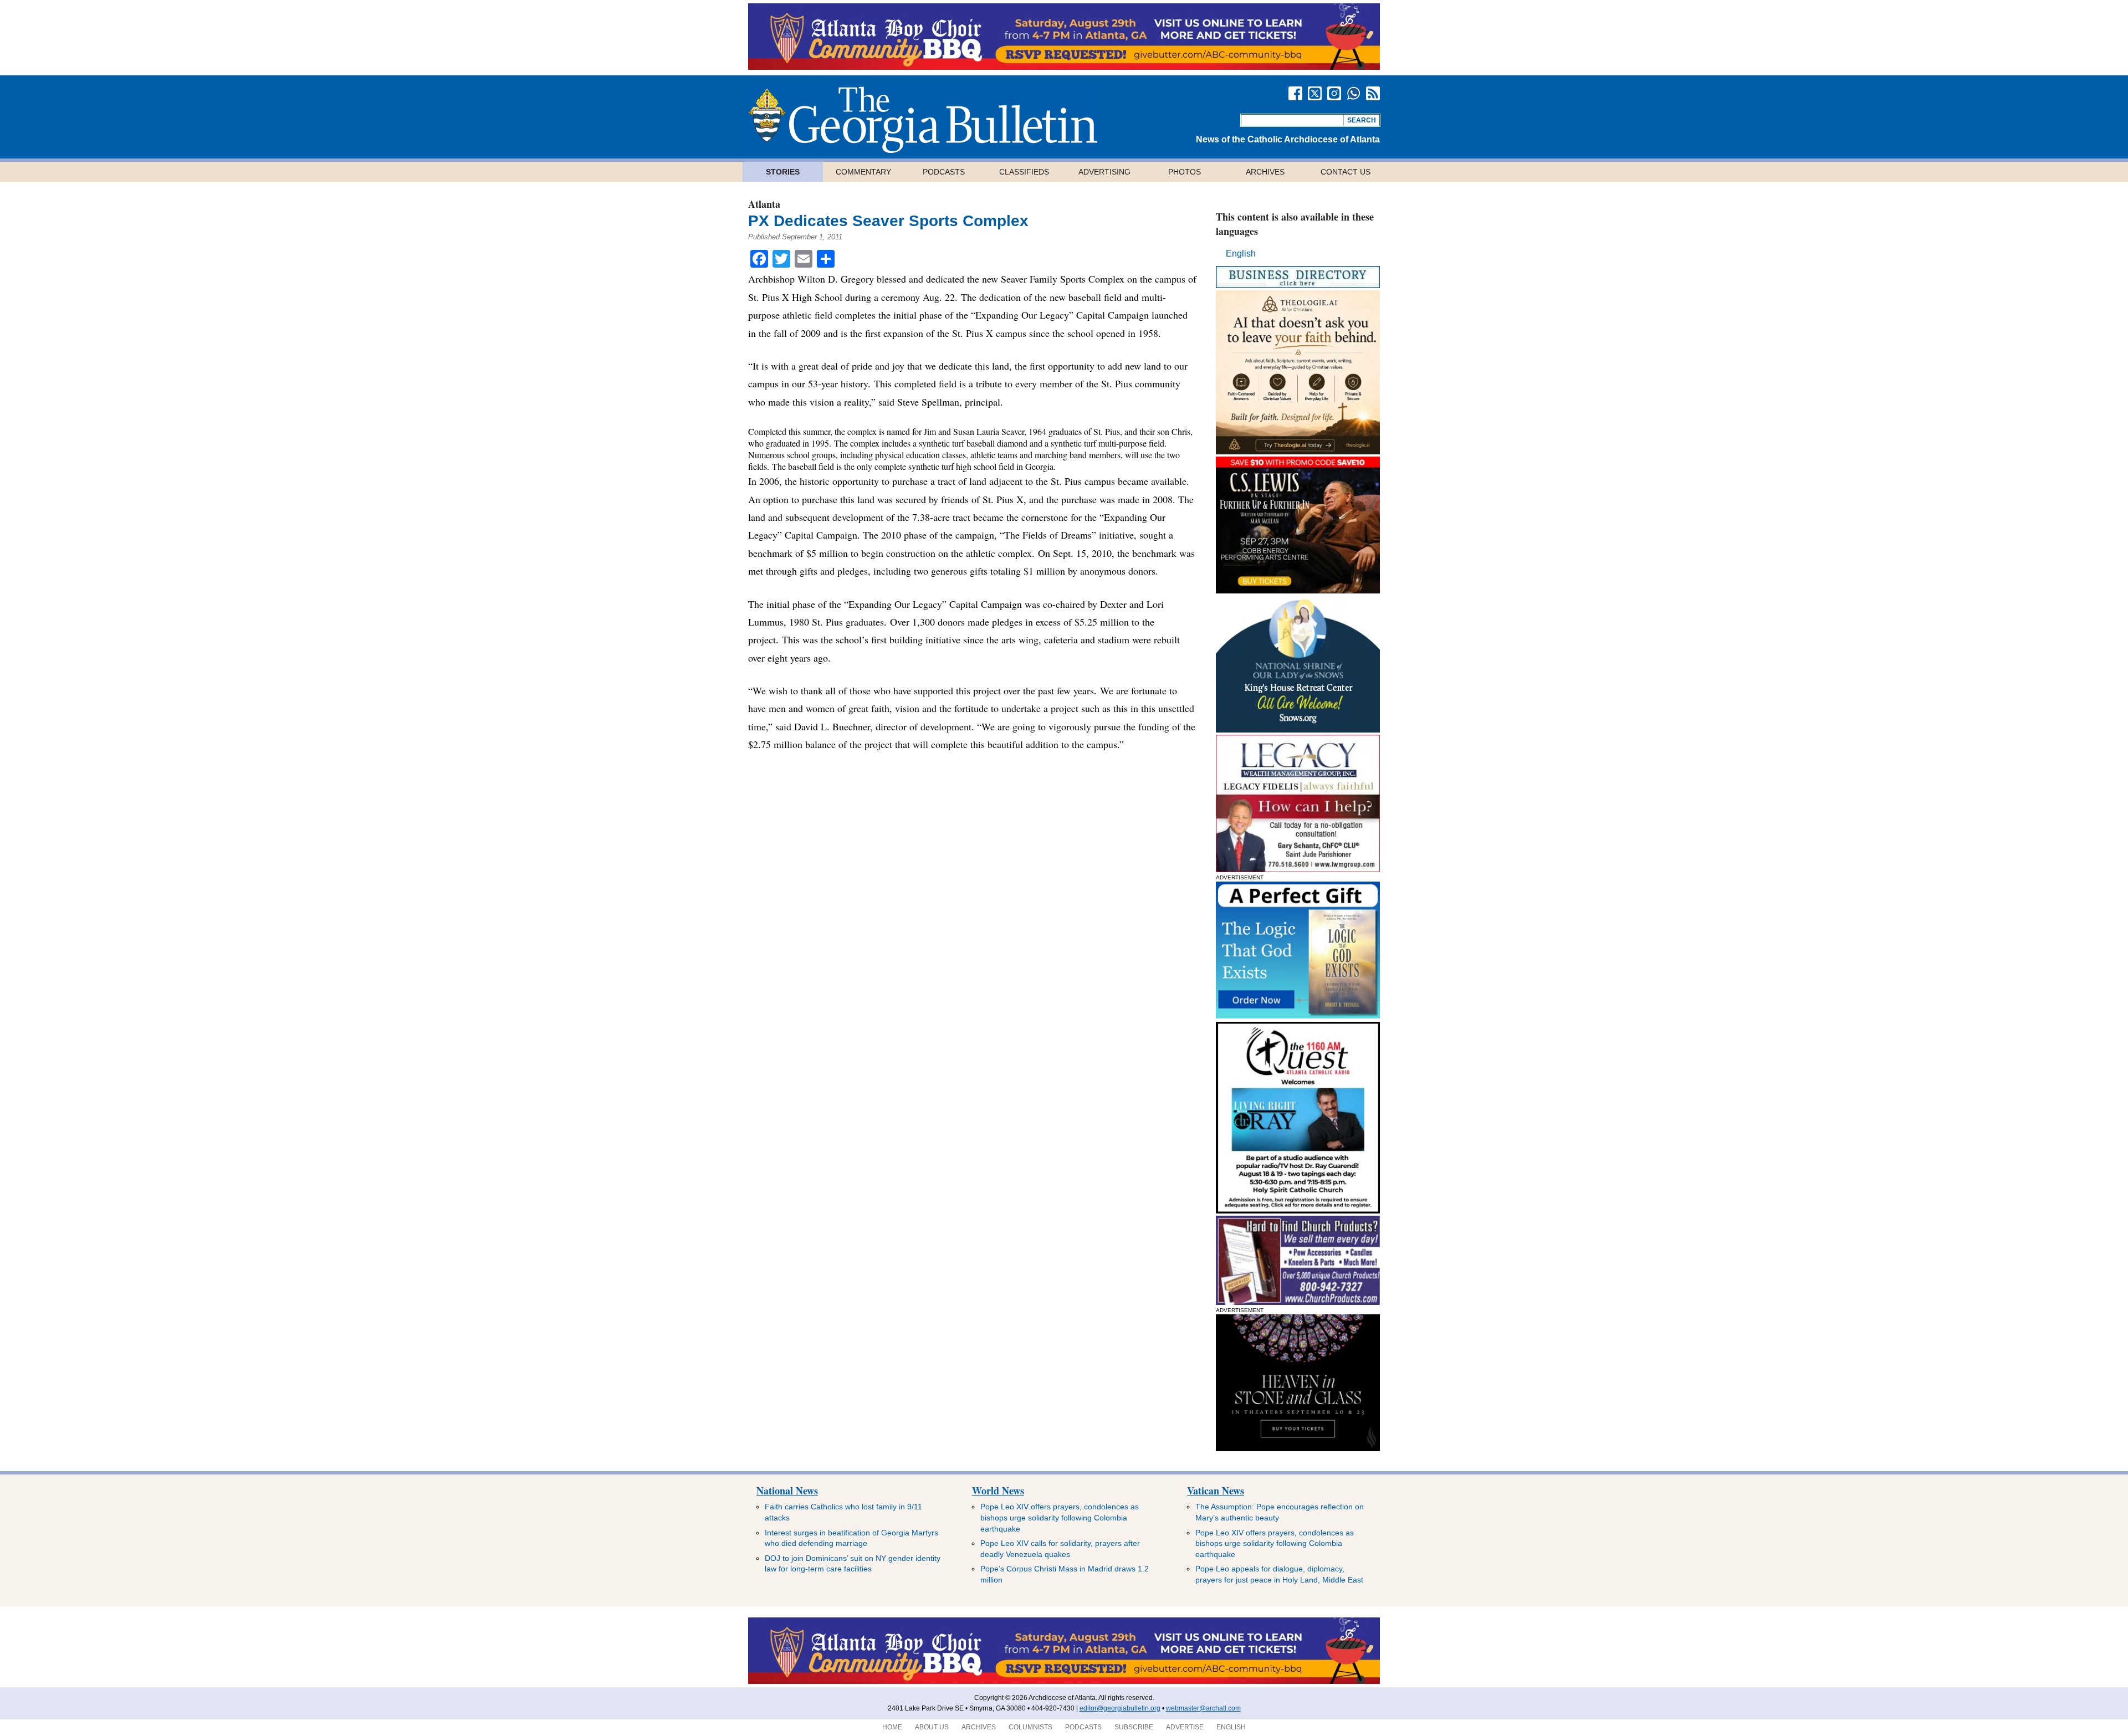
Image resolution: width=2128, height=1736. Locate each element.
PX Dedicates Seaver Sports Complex (888, 221)
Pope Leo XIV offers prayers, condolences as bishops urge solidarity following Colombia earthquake (1060, 1517)
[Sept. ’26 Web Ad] (1298, 729)
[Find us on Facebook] (1295, 93)
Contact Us (1346, 172)
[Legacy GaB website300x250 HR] (1298, 869)
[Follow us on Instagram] (1334, 93)
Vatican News (1216, 1491)
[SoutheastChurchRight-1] (1298, 1302)
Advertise (1185, 1727)
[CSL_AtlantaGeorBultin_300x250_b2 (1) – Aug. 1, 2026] (1298, 590)
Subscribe (1134, 1727)
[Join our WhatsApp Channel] (1354, 93)
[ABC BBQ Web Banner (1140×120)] (1064, 67)
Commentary (863, 172)
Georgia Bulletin (923, 120)
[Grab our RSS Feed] (1373, 93)
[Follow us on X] (1315, 93)
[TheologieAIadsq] (1298, 451)
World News (998, 1491)
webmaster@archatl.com (1203, 1708)
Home (892, 1727)
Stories (783, 172)
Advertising (1104, 172)
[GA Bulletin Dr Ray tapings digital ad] (1298, 1210)
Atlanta (764, 204)
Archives (1265, 172)
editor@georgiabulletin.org (1120, 1708)
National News (787, 1491)
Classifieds (1024, 172)
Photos (1185, 172)
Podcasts (944, 172)
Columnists (1030, 1727)
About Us (932, 1727)
